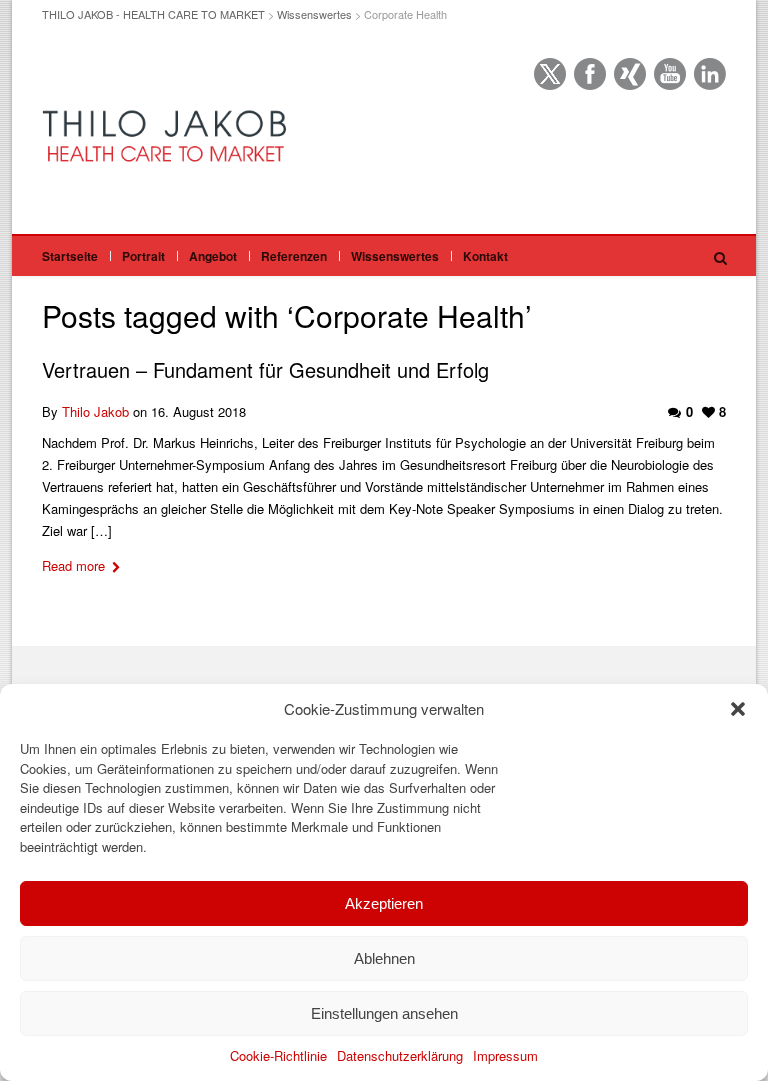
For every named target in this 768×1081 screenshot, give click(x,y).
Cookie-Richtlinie (278, 1055)
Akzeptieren (384, 903)
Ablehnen (384, 958)
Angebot (213, 256)
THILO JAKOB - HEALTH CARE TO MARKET (153, 14)
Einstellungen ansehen (384, 1013)
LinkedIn (710, 74)
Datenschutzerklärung (400, 1055)
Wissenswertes (314, 14)
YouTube (670, 74)
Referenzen (294, 256)
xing (630, 74)
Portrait (143, 256)
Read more (73, 566)
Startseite (70, 256)
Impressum (505, 1055)
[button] (738, 709)
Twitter (550, 74)
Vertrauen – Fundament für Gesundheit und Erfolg (265, 369)
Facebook (590, 74)
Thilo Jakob (95, 411)
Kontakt (485, 256)
